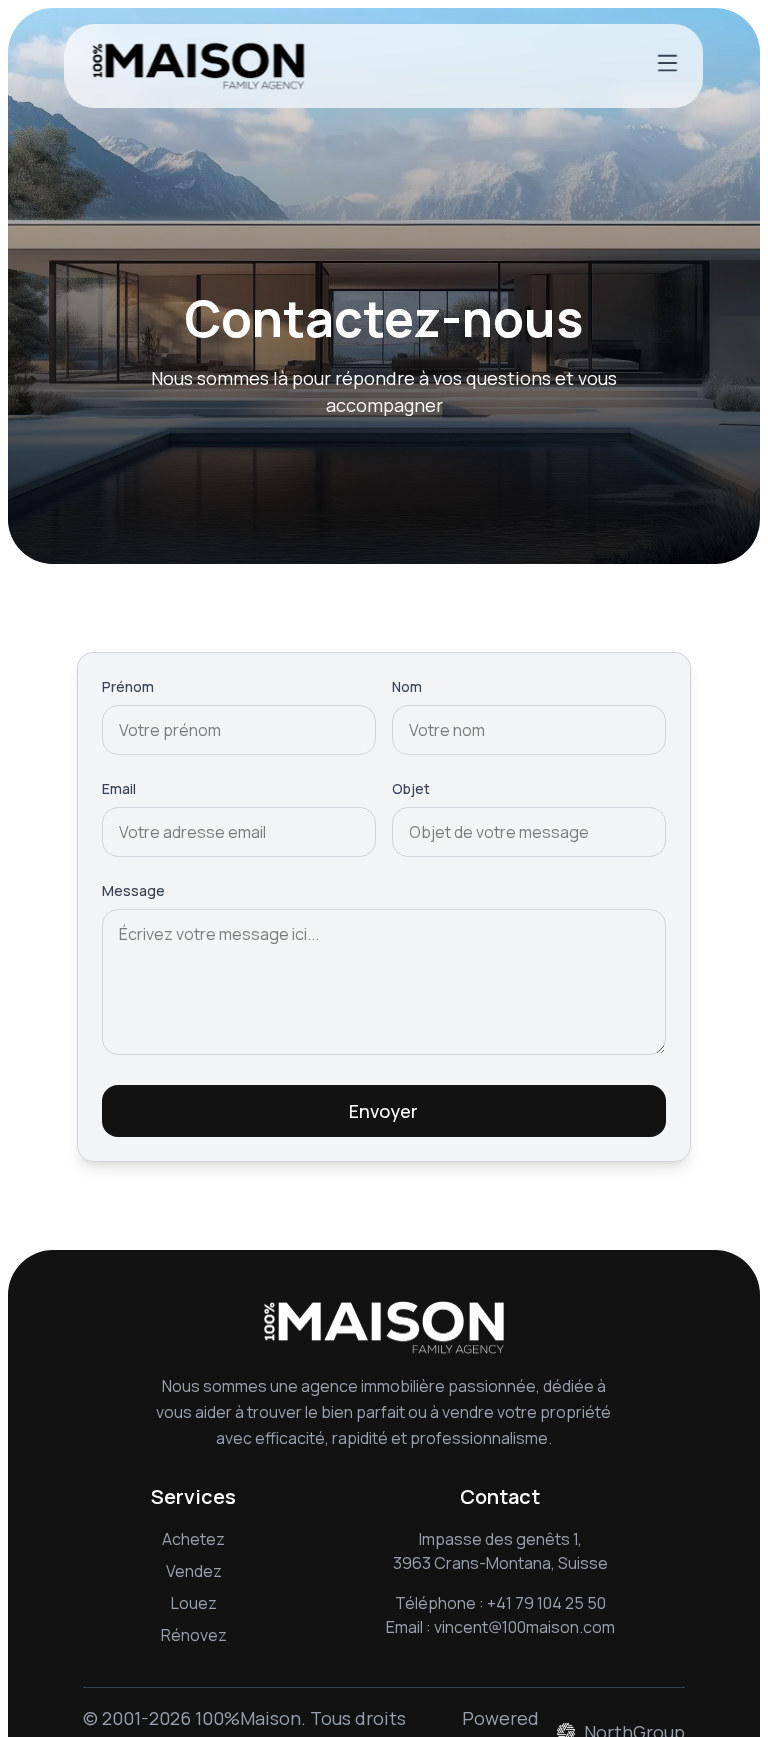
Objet (411, 788)
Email (119, 788)
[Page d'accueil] (198, 66)
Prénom (128, 686)
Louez (194, 1603)
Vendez (194, 1571)
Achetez (193, 1539)
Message (133, 890)
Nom (407, 686)
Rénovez (194, 1635)
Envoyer (383, 1111)
